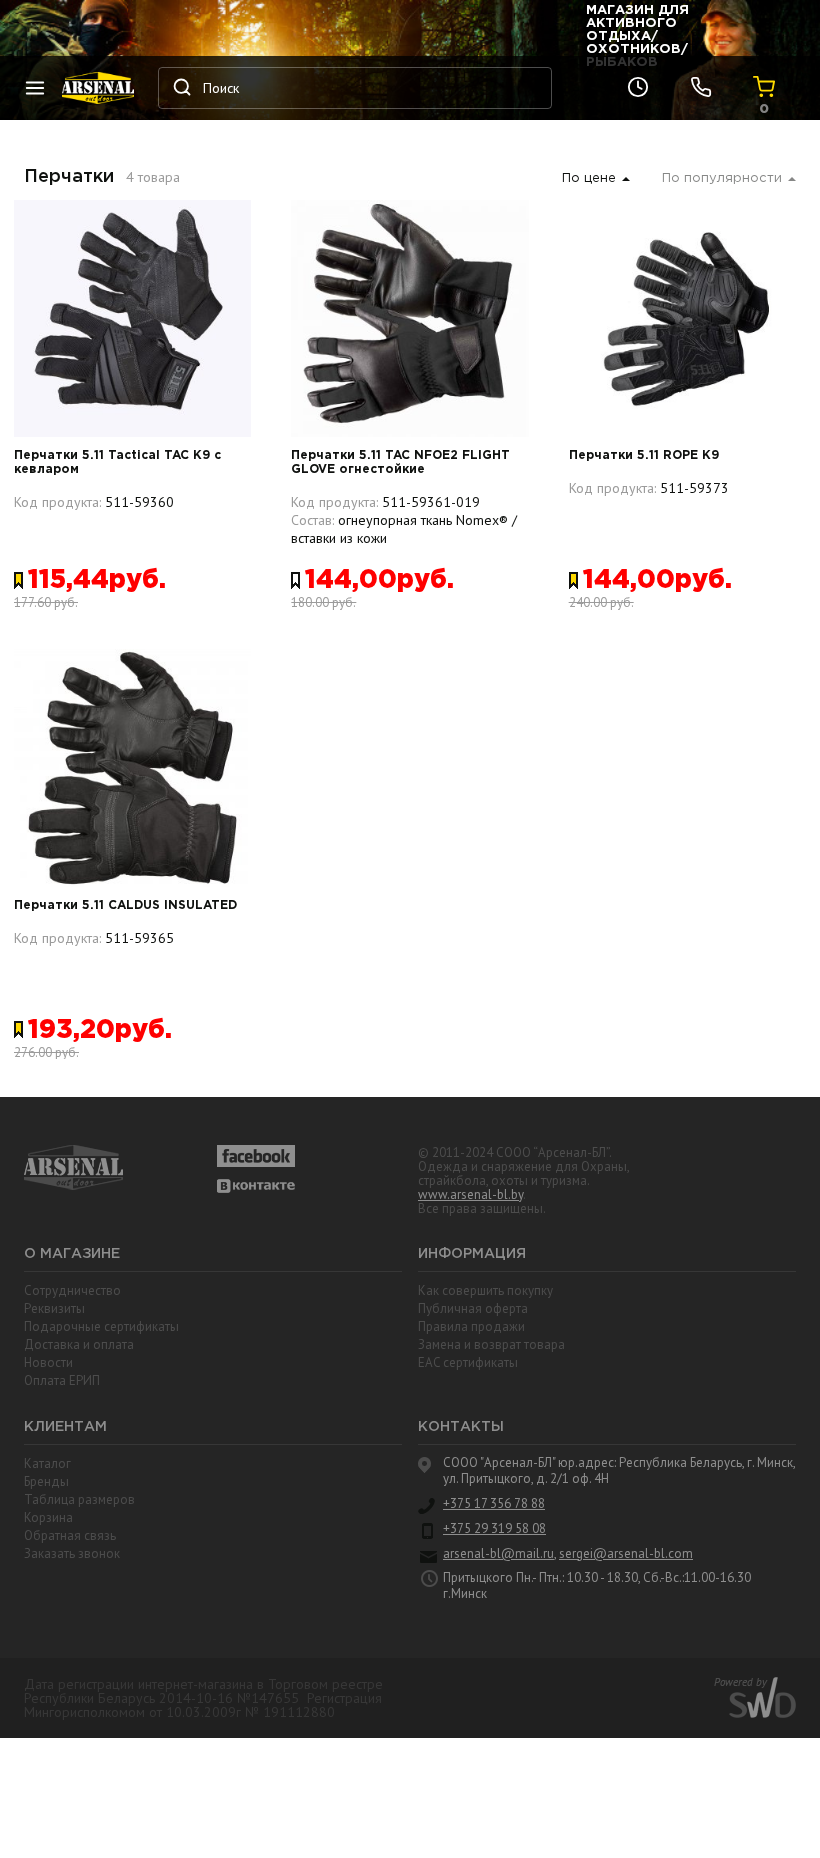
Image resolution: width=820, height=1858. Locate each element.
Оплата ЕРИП (62, 1380)
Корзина (48, 1517)
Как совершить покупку (485, 1290)
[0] (764, 88)
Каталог (47, 1463)
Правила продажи (471, 1326)
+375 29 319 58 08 (494, 1529)
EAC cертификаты (468, 1362)
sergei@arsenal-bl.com (626, 1554)
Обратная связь (70, 1535)
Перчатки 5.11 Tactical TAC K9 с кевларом (117, 462)
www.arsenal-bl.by (470, 1194)
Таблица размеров (79, 1499)
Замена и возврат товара (491, 1344)
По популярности (722, 178)
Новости (48, 1362)
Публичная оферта (473, 1308)
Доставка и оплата (79, 1344)
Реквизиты (54, 1308)
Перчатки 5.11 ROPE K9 (644, 455)
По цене (589, 178)
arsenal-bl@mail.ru (498, 1554)
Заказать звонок (72, 1553)
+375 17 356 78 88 (494, 1504)
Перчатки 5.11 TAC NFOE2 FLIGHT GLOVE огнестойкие (400, 462)
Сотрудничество (72, 1290)
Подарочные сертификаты (101, 1326)
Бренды (46, 1481)
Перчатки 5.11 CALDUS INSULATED (125, 905)
